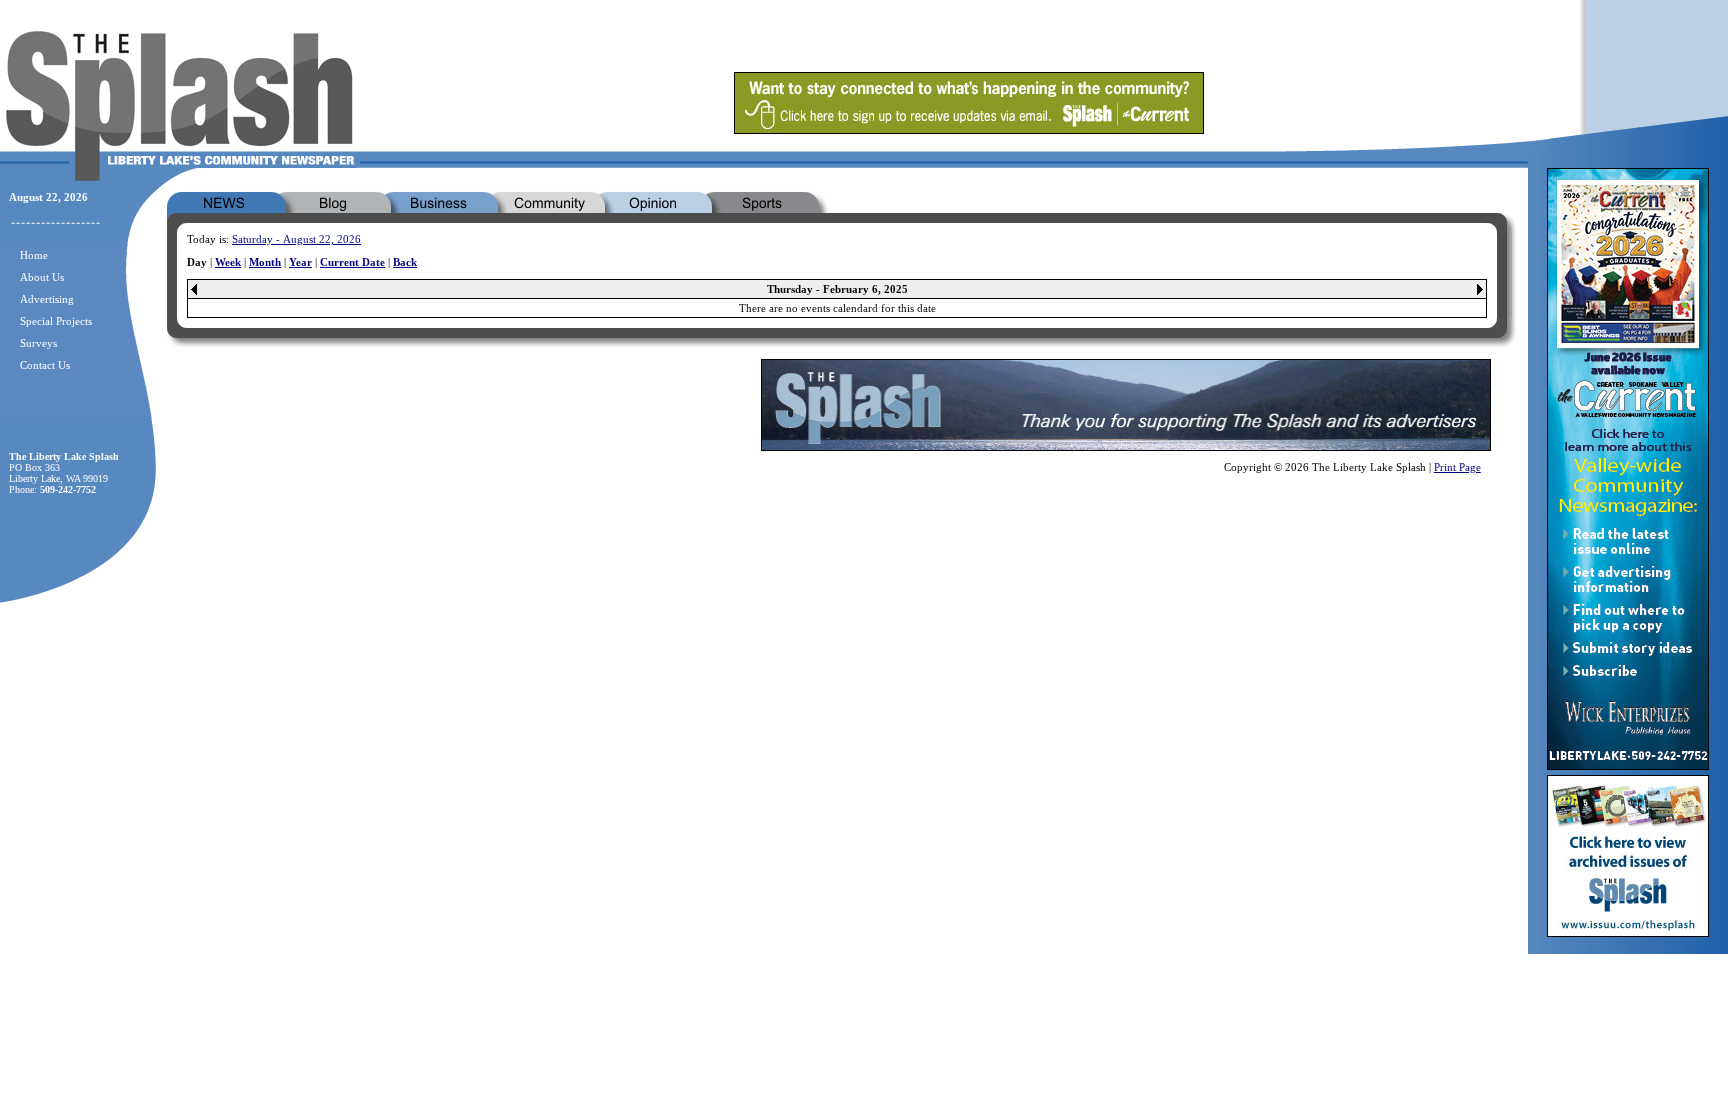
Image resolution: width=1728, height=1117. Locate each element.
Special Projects (56, 321)
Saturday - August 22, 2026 (296, 239)
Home (34, 255)
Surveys (38, 343)
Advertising (47, 299)
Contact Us (45, 365)
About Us (42, 277)
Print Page (1457, 467)
